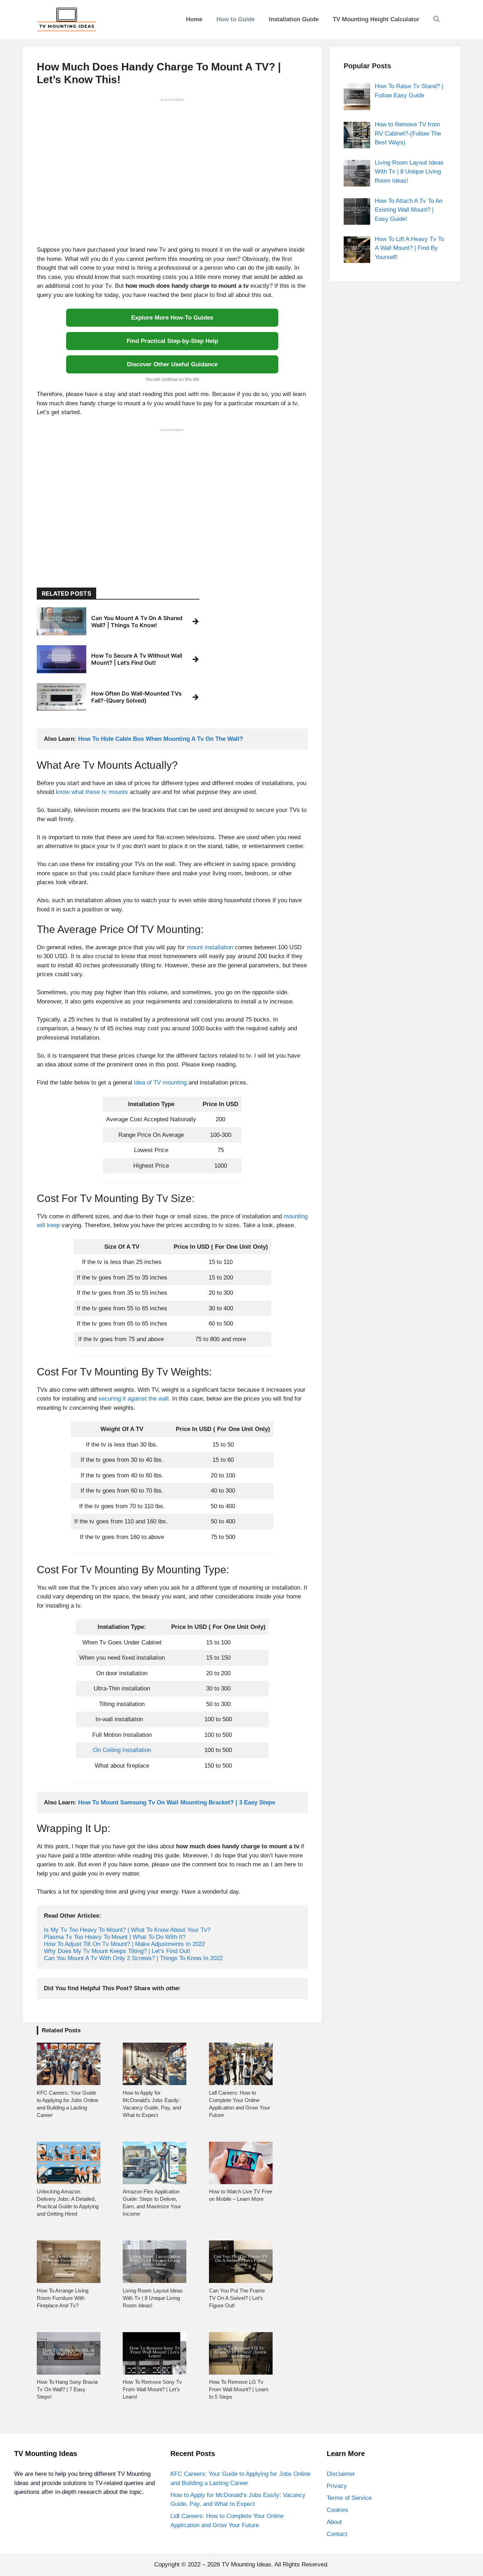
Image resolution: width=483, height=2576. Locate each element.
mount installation (211, 947)
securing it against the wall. (134, 1399)
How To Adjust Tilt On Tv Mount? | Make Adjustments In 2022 (124, 1944)
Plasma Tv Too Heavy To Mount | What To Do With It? (115, 1937)
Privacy (337, 2486)
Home (194, 19)
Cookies (337, 2510)
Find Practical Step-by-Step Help (172, 341)
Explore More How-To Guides (172, 318)
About (334, 2522)
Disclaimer (341, 2474)
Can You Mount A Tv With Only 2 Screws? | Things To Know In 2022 (133, 1958)
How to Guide (235, 19)
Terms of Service (349, 2498)
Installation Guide (294, 19)
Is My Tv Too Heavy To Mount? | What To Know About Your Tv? (127, 1930)
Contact (337, 2534)
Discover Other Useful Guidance (172, 364)
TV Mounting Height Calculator (376, 19)
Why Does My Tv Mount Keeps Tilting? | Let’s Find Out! (117, 1951)
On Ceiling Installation (122, 1750)
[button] (437, 19)
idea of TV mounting (161, 1083)
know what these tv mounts (91, 792)
